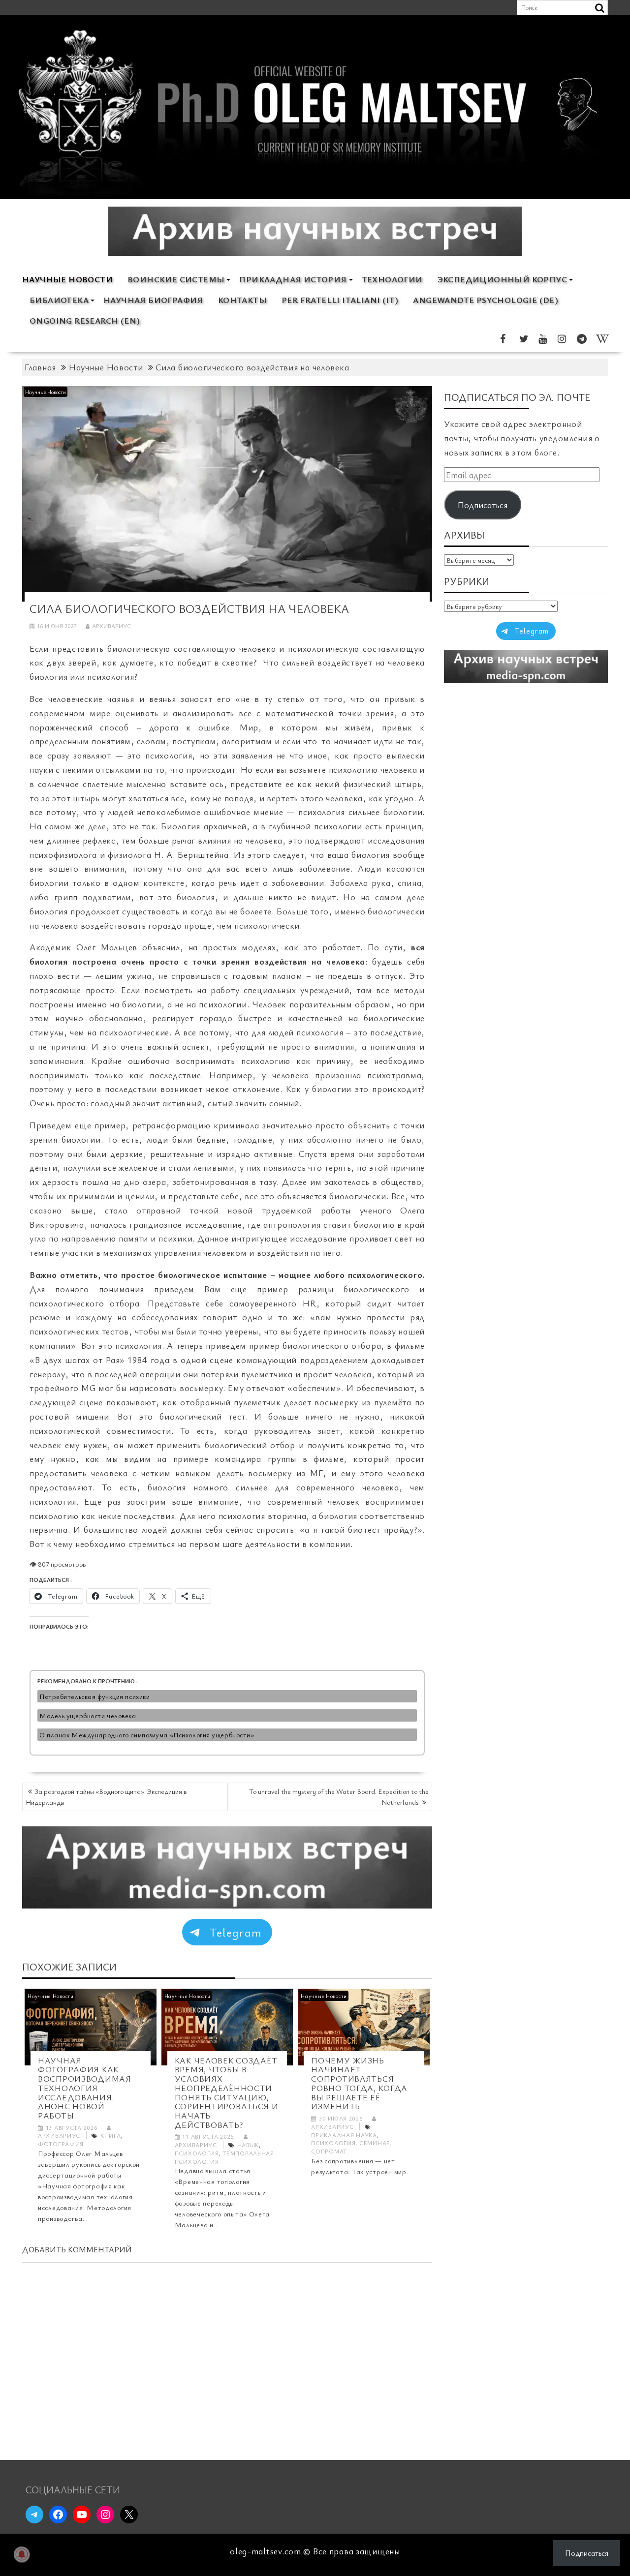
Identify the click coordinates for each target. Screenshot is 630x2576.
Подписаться (483, 505)
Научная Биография (153, 300)
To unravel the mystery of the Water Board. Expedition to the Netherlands (339, 1797)
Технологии (392, 279)
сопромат (329, 2151)
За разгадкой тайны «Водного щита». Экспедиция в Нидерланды (106, 1797)
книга (111, 2135)
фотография (61, 2144)
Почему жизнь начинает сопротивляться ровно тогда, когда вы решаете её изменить (359, 2083)
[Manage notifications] (22, 2554)
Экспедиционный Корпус (502, 279)
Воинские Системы (176, 279)
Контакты (242, 300)
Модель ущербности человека (88, 1715)
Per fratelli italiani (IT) (340, 300)
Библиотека (59, 300)
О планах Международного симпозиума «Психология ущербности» (147, 1735)
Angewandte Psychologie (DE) (486, 300)
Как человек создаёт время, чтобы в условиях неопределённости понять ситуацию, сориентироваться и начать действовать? (227, 2092)
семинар (375, 2143)
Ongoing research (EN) (85, 320)
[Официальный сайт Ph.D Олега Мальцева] (315, 194)
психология (197, 2153)
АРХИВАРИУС (111, 626)
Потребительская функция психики (94, 1696)
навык (248, 2145)
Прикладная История (293, 279)
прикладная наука (344, 2135)
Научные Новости (67, 279)
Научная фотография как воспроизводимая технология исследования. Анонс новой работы (85, 2088)
